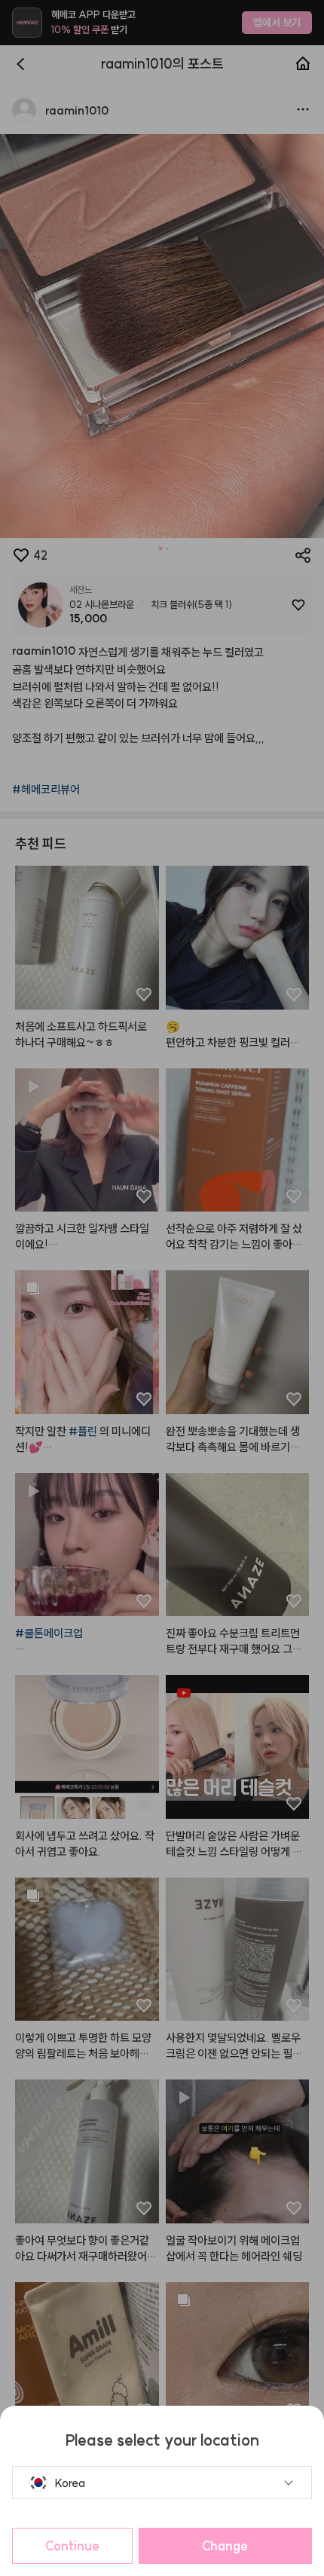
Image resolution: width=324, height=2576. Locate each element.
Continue (72, 2546)
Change (225, 2546)
